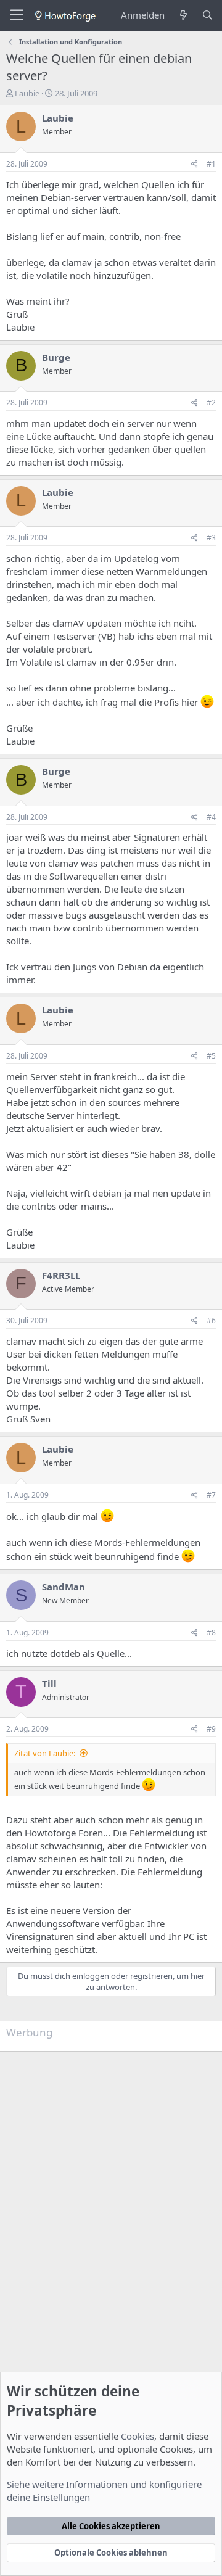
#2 (211, 402)
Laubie (27, 93)
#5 (211, 1056)
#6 (211, 1320)
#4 (211, 817)
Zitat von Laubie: (45, 1753)
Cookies (138, 2436)
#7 (211, 1495)
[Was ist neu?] (183, 15)
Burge (56, 357)
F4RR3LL (61, 1275)
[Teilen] (195, 164)
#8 (211, 1633)
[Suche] (208, 15)
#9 (211, 1729)
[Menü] (17, 15)
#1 (211, 164)
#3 (211, 538)
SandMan (64, 1587)
